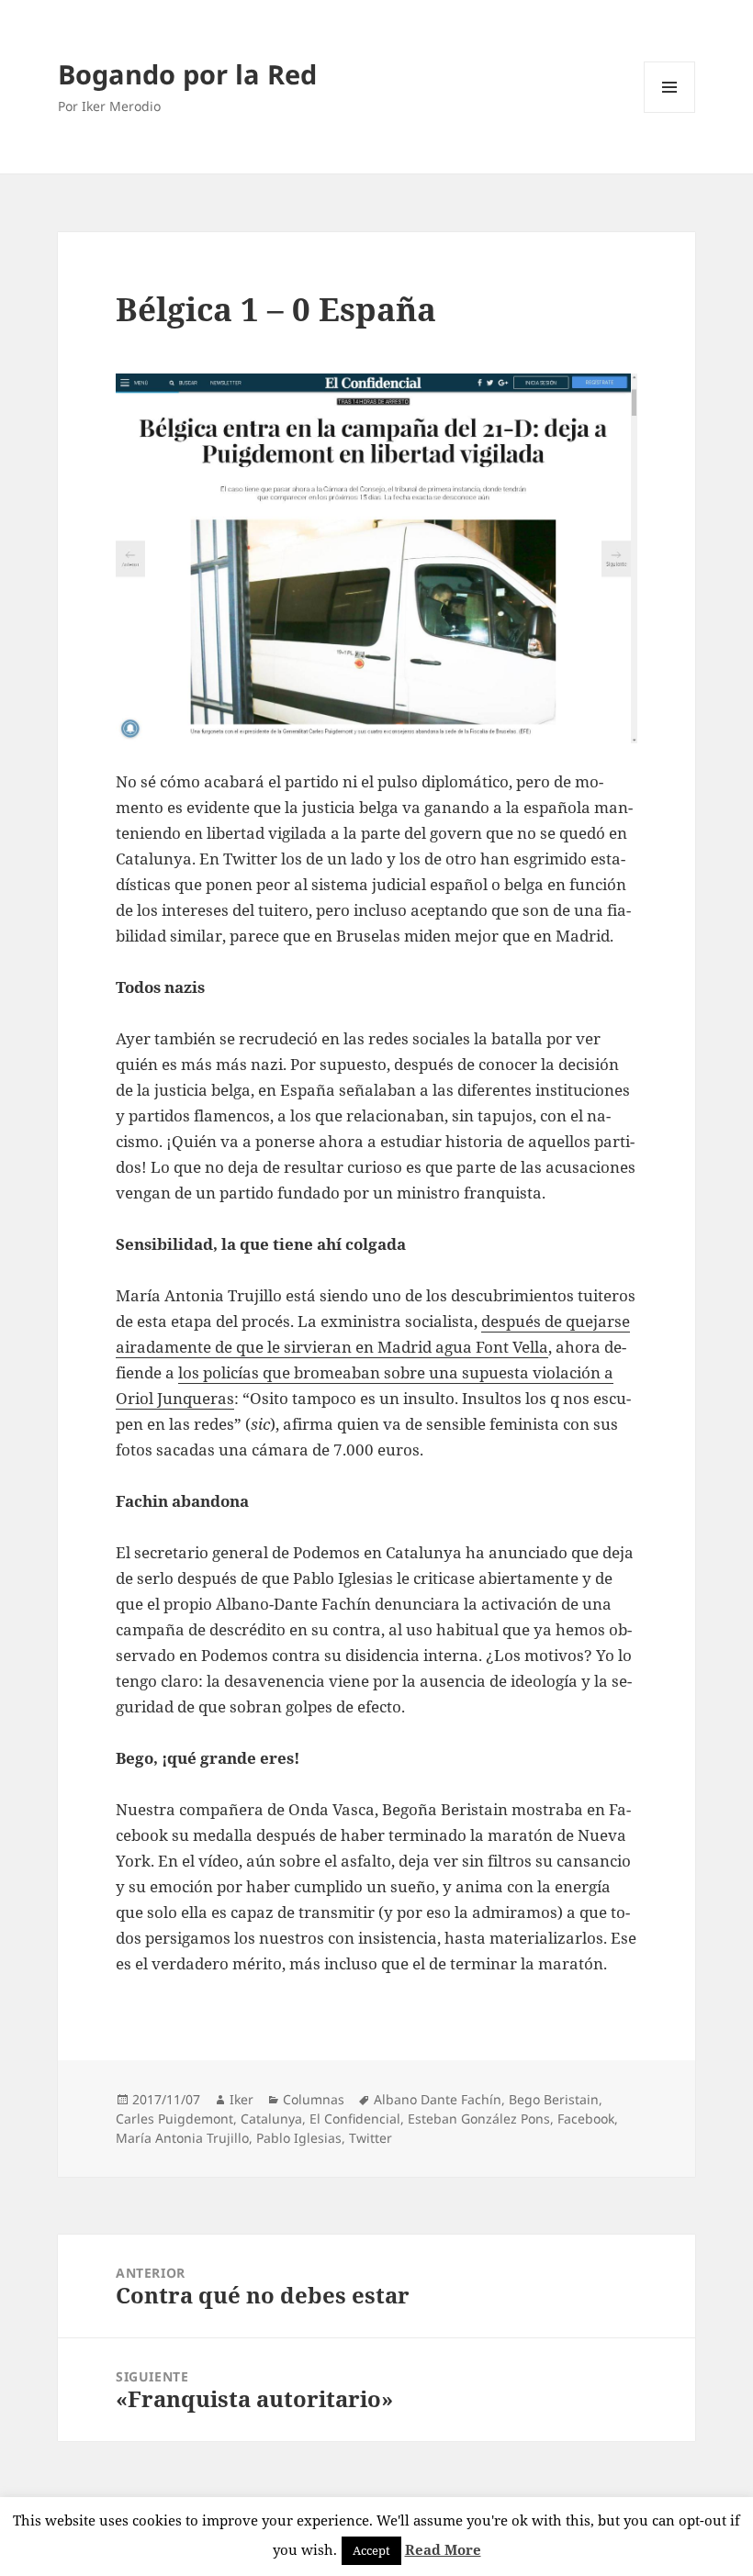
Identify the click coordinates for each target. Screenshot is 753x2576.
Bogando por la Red (187, 74)
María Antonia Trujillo (182, 2138)
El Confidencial (355, 2119)
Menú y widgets (670, 112)
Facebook (586, 2119)
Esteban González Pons (479, 2119)
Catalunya (271, 2119)
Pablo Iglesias (299, 2138)
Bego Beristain (554, 2099)
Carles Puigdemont (174, 2119)
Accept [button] (371, 2550)
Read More (443, 2549)
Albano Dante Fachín (438, 2099)
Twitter (371, 2138)
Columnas (314, 2099)
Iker (242, 2099)
